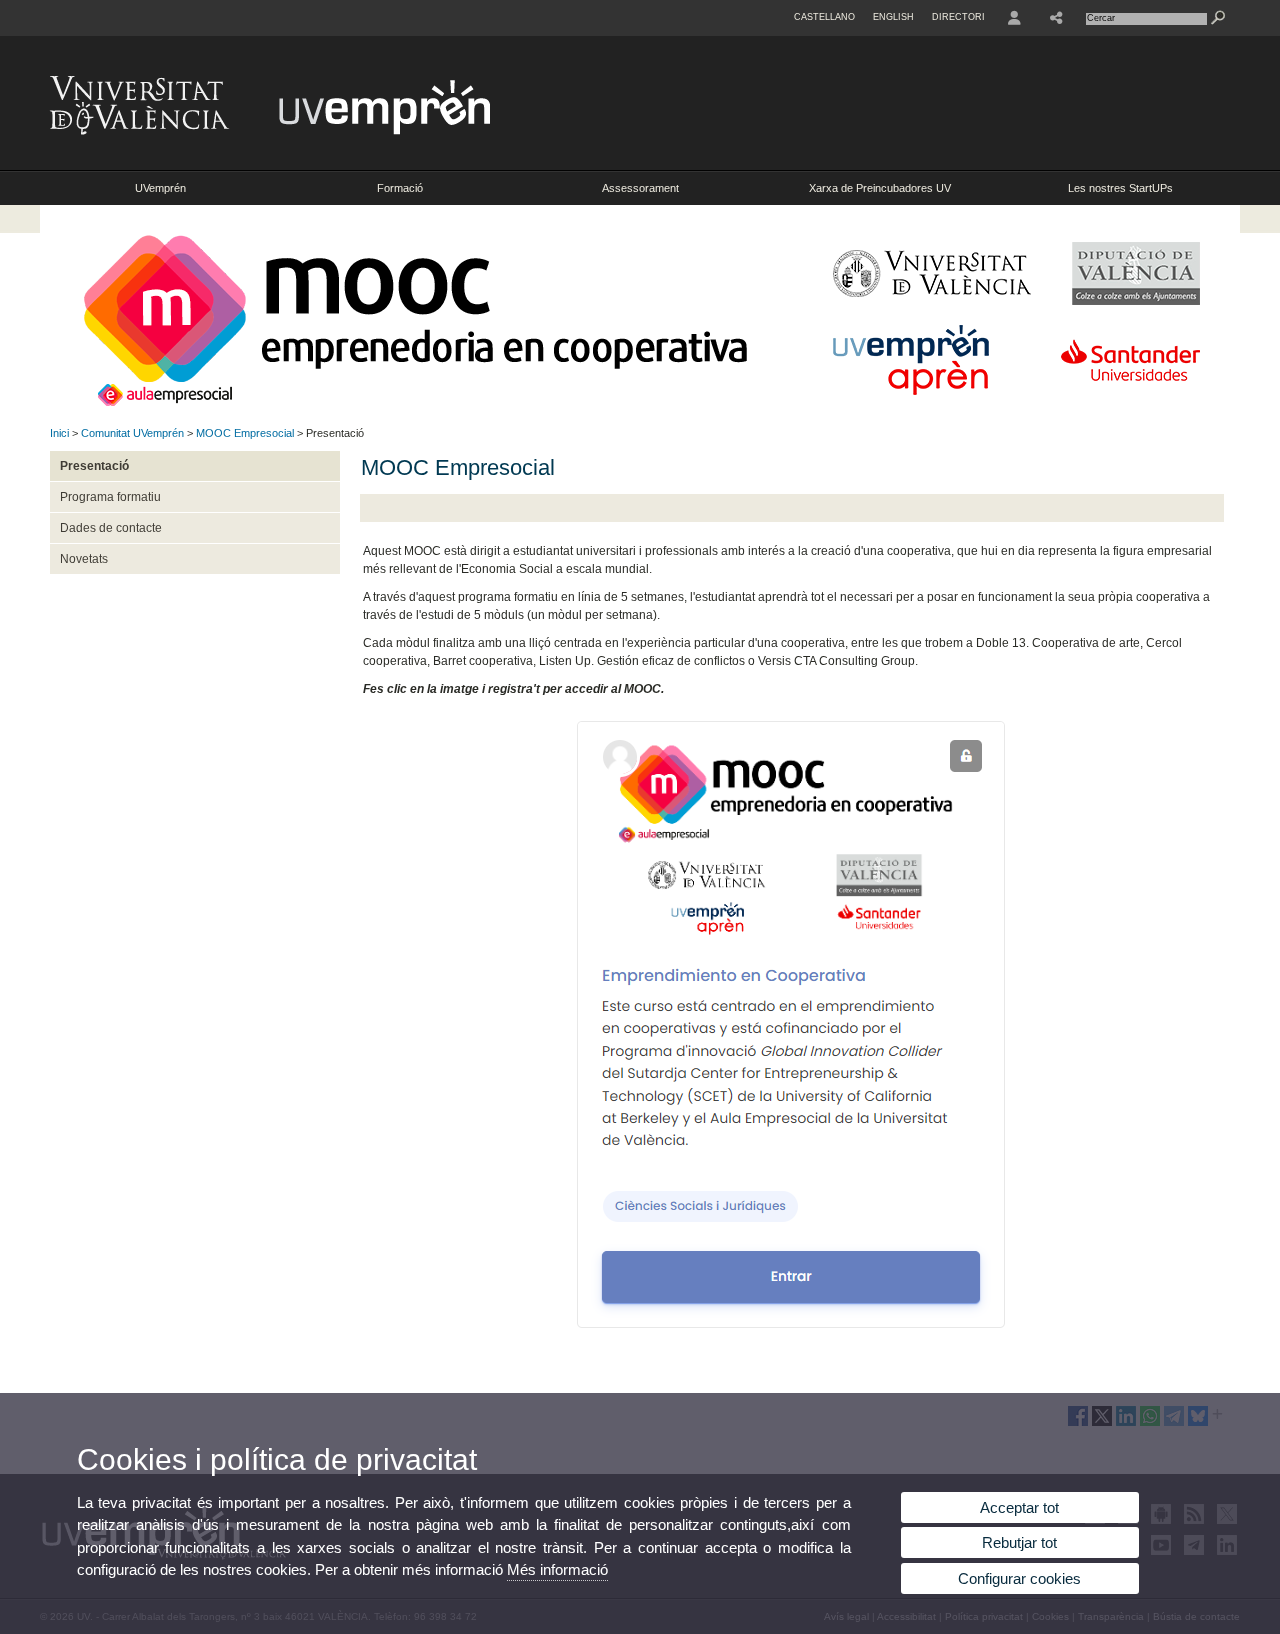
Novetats (84, 559)
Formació (400, 188)
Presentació (94, 466)
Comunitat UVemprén (132, 433)
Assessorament (640, 188)
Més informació (557, 1569)
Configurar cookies (1019, 1578)
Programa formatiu (110, 497)
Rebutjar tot (1019, 1542)
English (893, 17)
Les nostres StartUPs (1120, 188)
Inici (59, 433)
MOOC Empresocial (245, 433)
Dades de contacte (111, 528)
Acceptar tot (1019, 1507)
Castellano (824, 17)
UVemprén (160, 188)
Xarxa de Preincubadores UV (880, 188)
